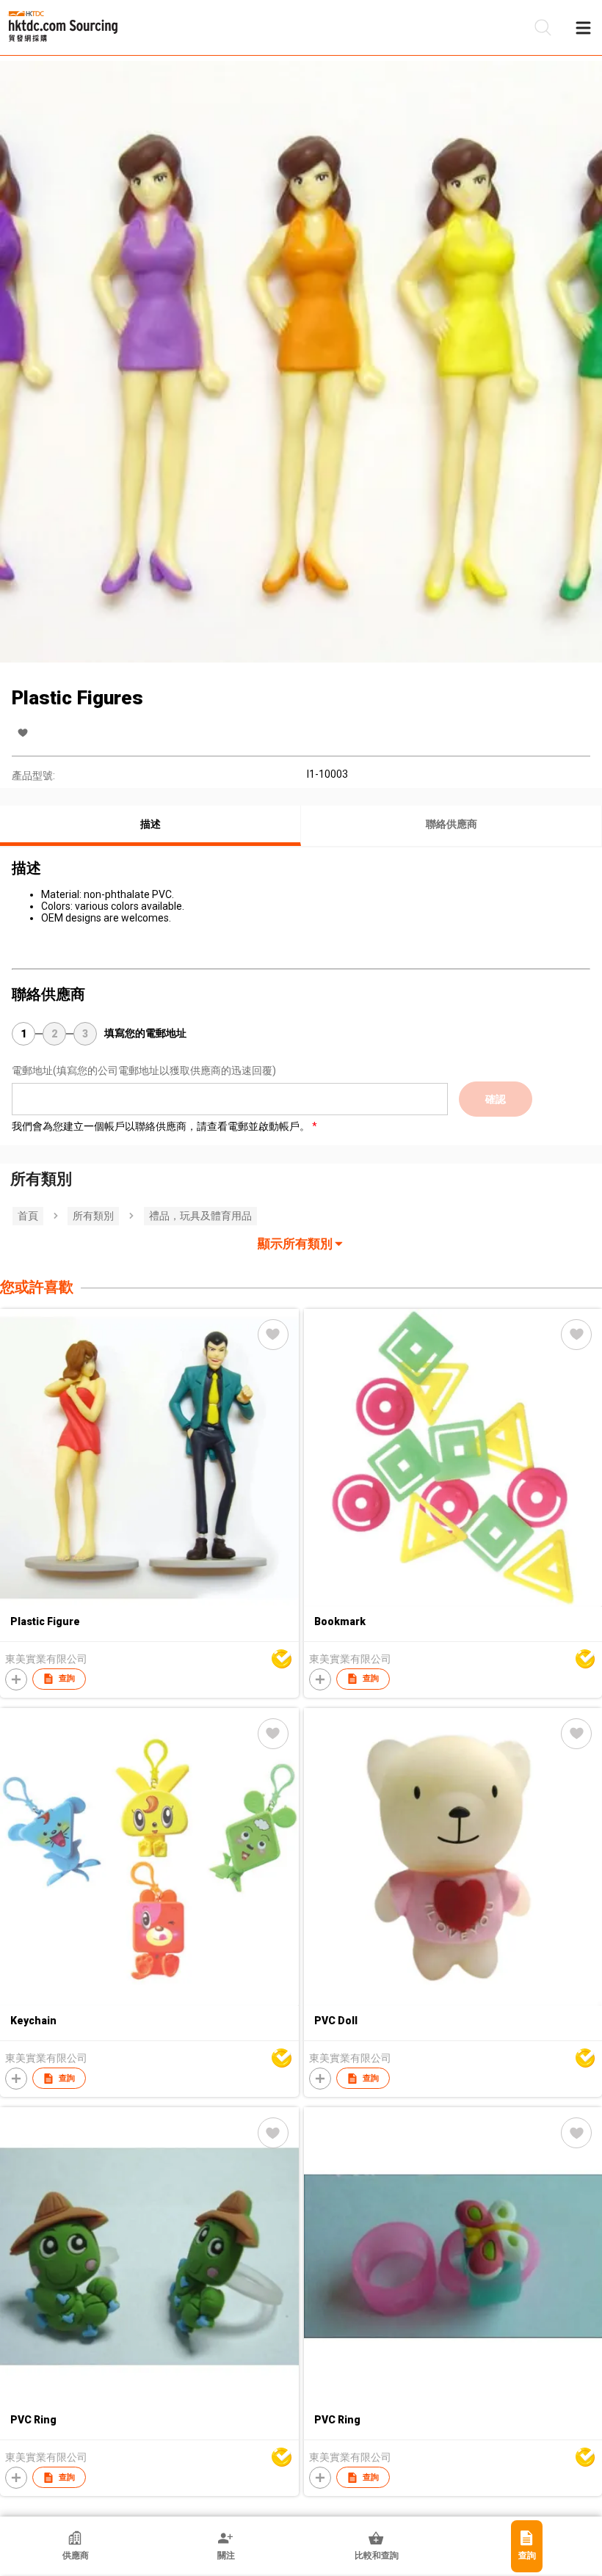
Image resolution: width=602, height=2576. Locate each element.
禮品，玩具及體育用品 (200, 1216)
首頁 (28, 1216)
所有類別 (93, 1216)
